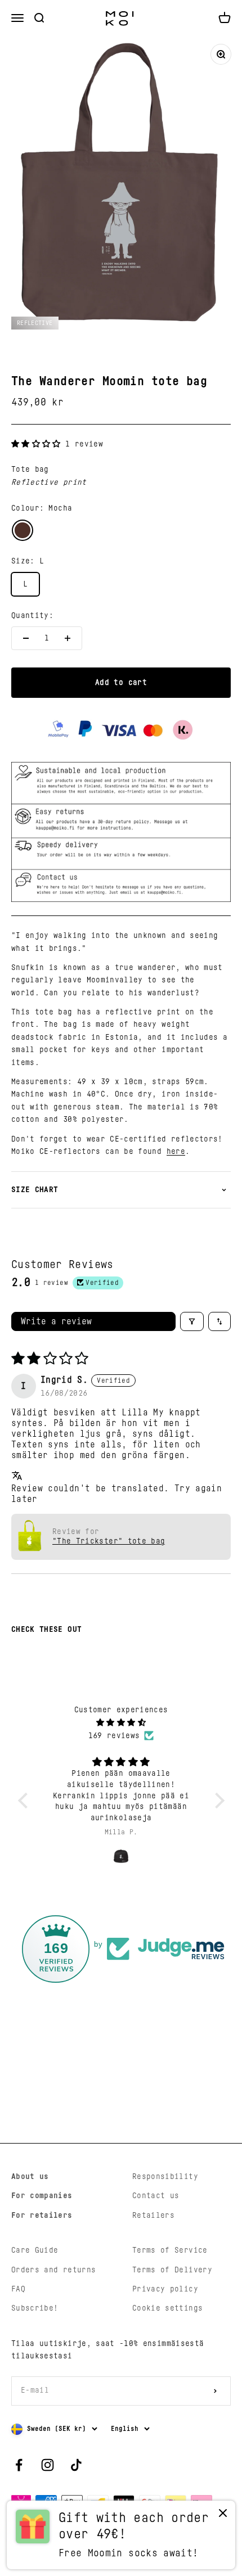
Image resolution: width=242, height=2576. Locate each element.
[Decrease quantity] (26, 638)
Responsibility (165, 2177)
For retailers (42, 2216)
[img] (121, 1723)
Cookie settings (167, 2308)
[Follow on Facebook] (19, 2465)
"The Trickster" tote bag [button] (109, 1541)
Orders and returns (53, 2270)
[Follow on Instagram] (48, 2465)
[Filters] (192, 1321)
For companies (42, 2196)
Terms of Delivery (172, 2270)
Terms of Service (170, 2250)
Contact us (156, 2196)
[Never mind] (223, 2516)
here (176, 1152)
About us (30, 2177)
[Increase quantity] (68, 638)
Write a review (56, 1321)
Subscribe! (35, 2308)
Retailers (153, 2216)
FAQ (18, 2289)
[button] (38, 444)
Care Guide (35, 2250)
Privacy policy (165, 2289)
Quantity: (32, 616)
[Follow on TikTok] (76, 2465)
